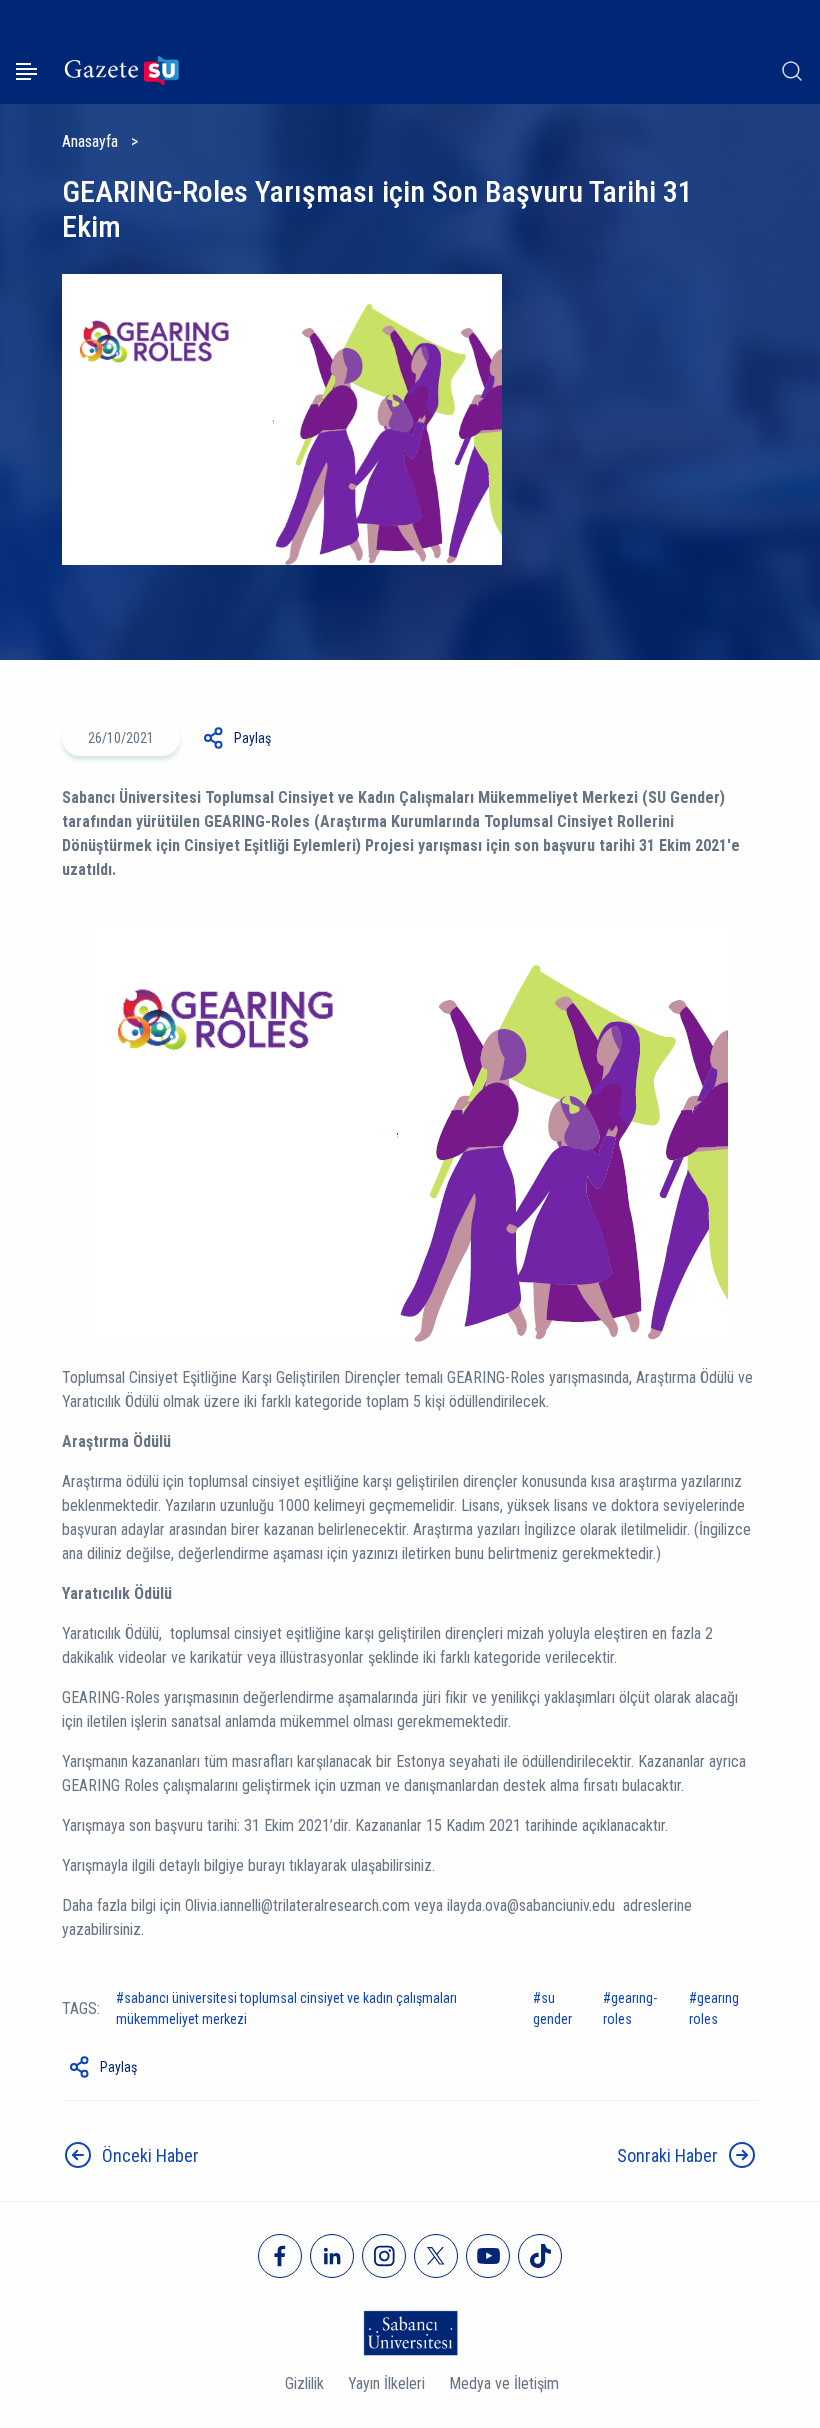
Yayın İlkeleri (386, 2383)
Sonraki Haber (667, 2155)
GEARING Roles (714, 2008)
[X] (436, 2256)
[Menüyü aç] (26, 71)
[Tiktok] (540, 2256)
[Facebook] (280, 2256)
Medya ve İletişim (504, 2383)
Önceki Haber (150, 2155)
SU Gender (552, 2008)
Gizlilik (304, 2383)
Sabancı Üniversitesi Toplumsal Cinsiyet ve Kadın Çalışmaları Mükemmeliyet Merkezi (286, 2008)
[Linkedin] (332, 2256)
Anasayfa (90, 141)
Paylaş (252, 738)
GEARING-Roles (630, 2008)
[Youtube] (488, 2256)
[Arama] (792, 71)
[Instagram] (384, 2256)
